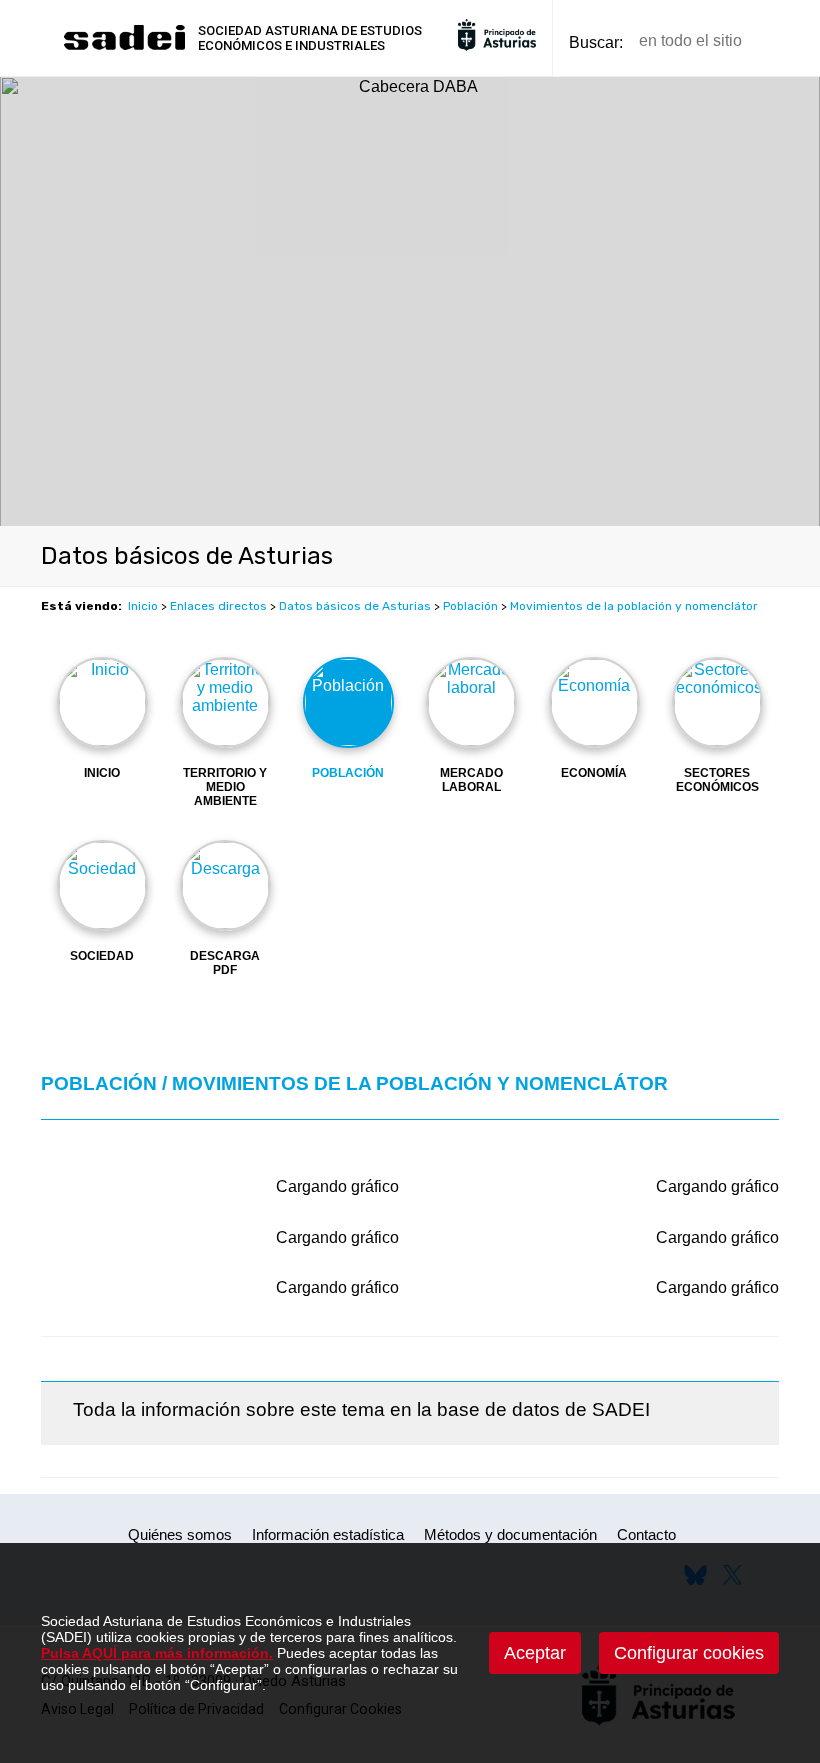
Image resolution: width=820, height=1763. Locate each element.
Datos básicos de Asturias (355, 606)
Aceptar (535, 1653)
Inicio (143, 606)
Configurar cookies (689, 1653)
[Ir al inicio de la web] (124, 47)
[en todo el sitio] (791, 41)
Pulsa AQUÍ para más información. (157, 1653)
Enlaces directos (218, 606)
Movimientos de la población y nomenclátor (634, 606)
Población (470, 606)
